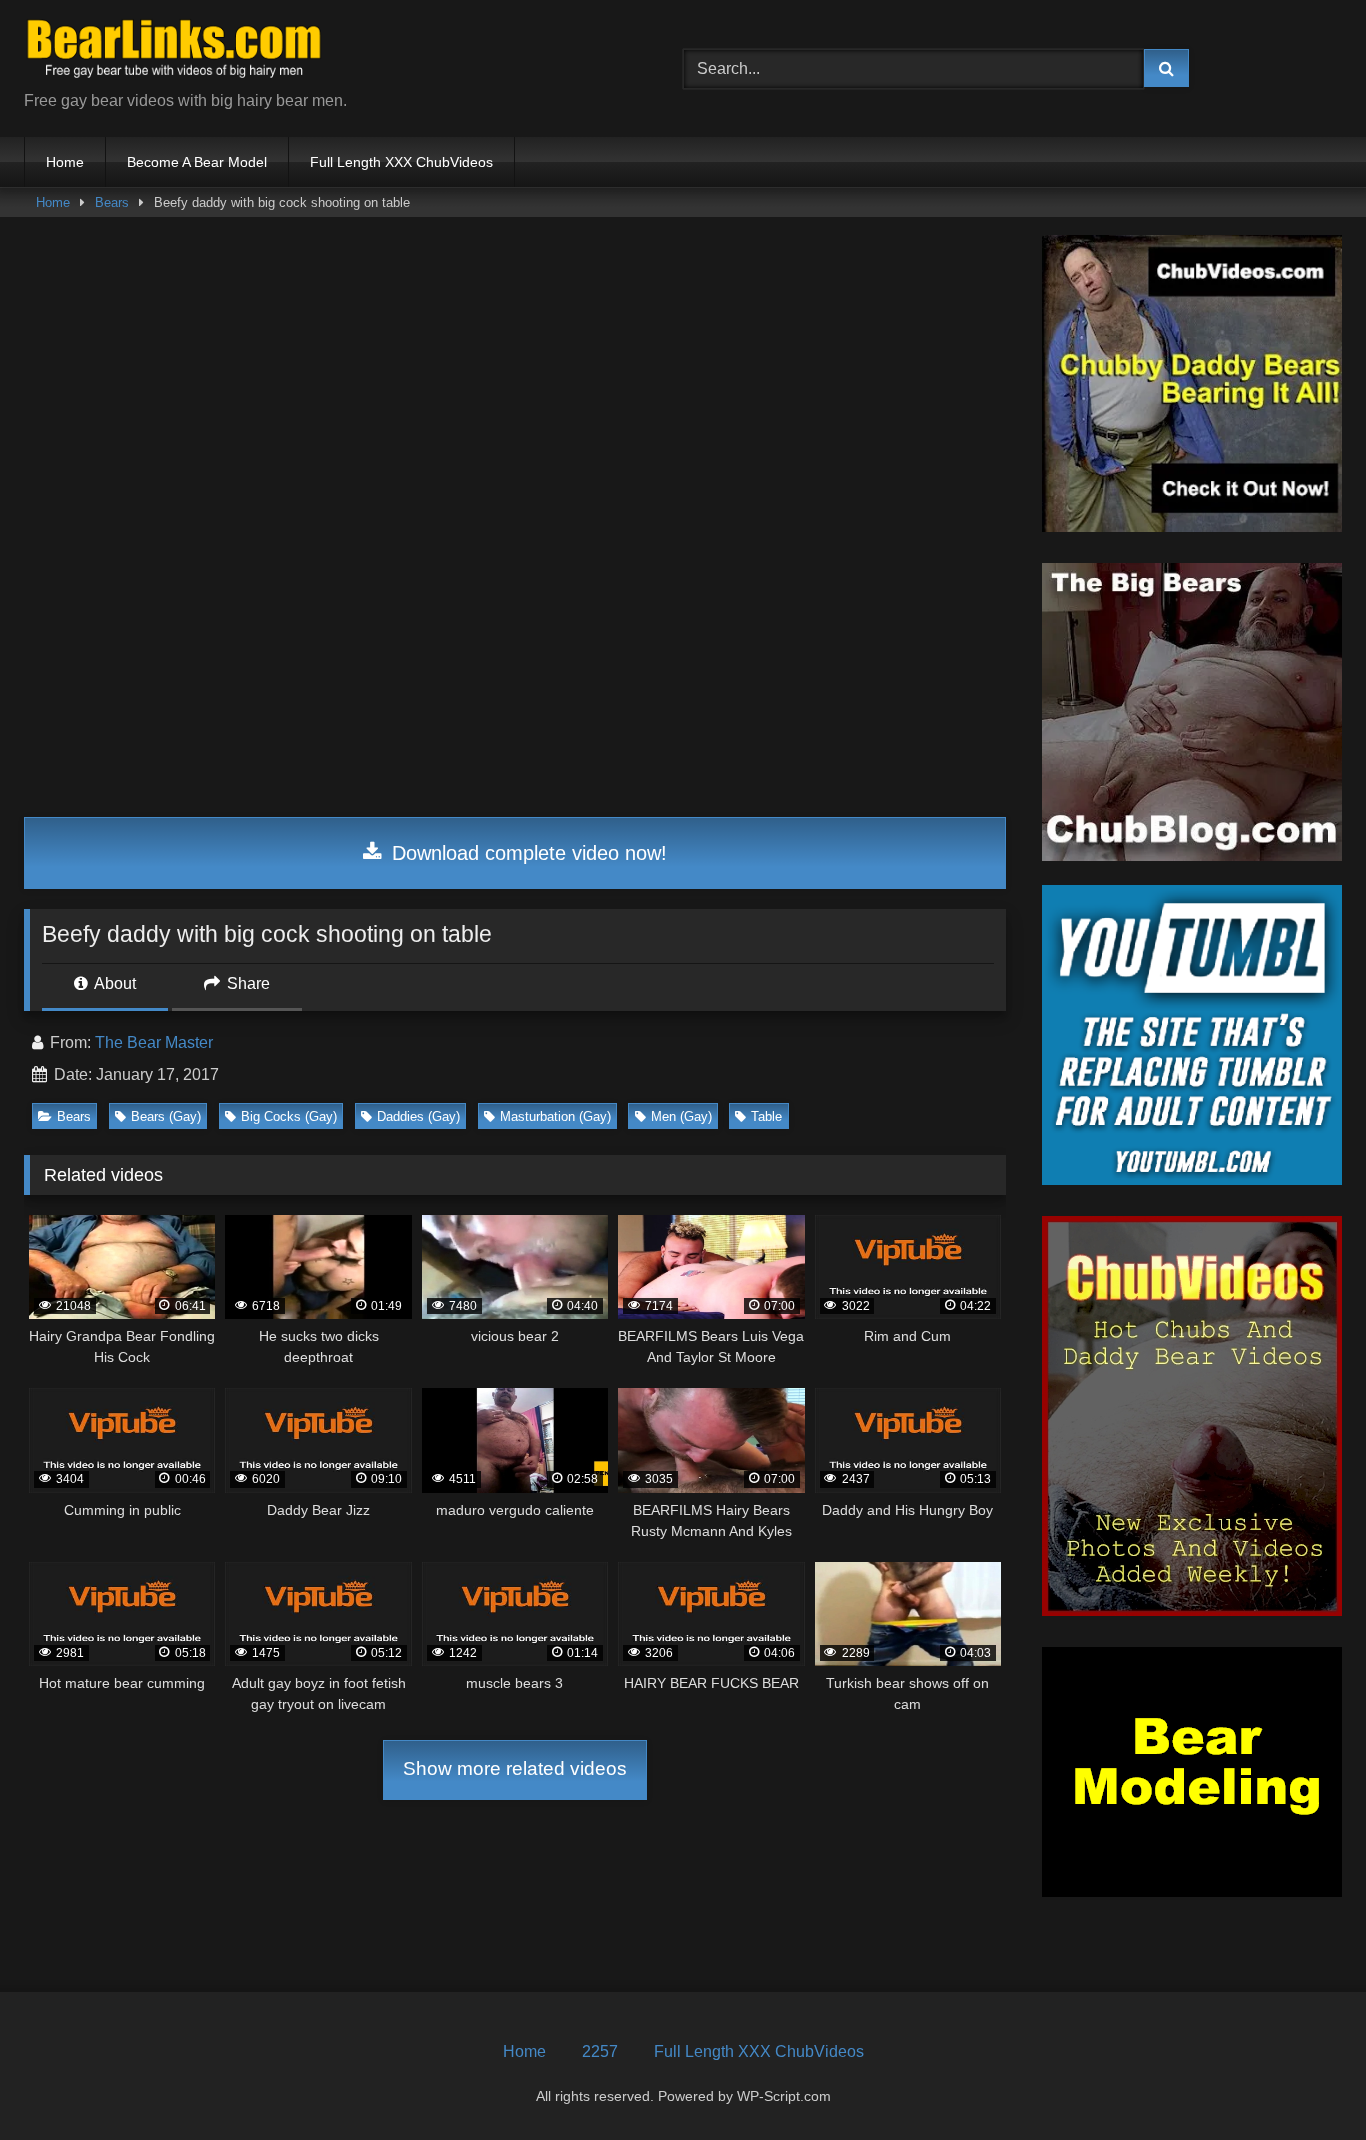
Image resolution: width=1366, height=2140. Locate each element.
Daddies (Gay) (418, 1116)
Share (246, 983)
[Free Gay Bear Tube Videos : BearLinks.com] (174, 52)
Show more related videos (515, 1768)
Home (65, 162)
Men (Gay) (681, 1116)
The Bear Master (154, 1042)
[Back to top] (1304, 2080)
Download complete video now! (526, 853)
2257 (600, 2051)
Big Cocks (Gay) (289, 1116)
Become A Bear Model (197, 162)
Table (766, 1116)
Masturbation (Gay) (555, 1116)
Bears (112, 202)
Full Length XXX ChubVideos (401, 162)
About (113, 983)
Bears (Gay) (166, 1116)
